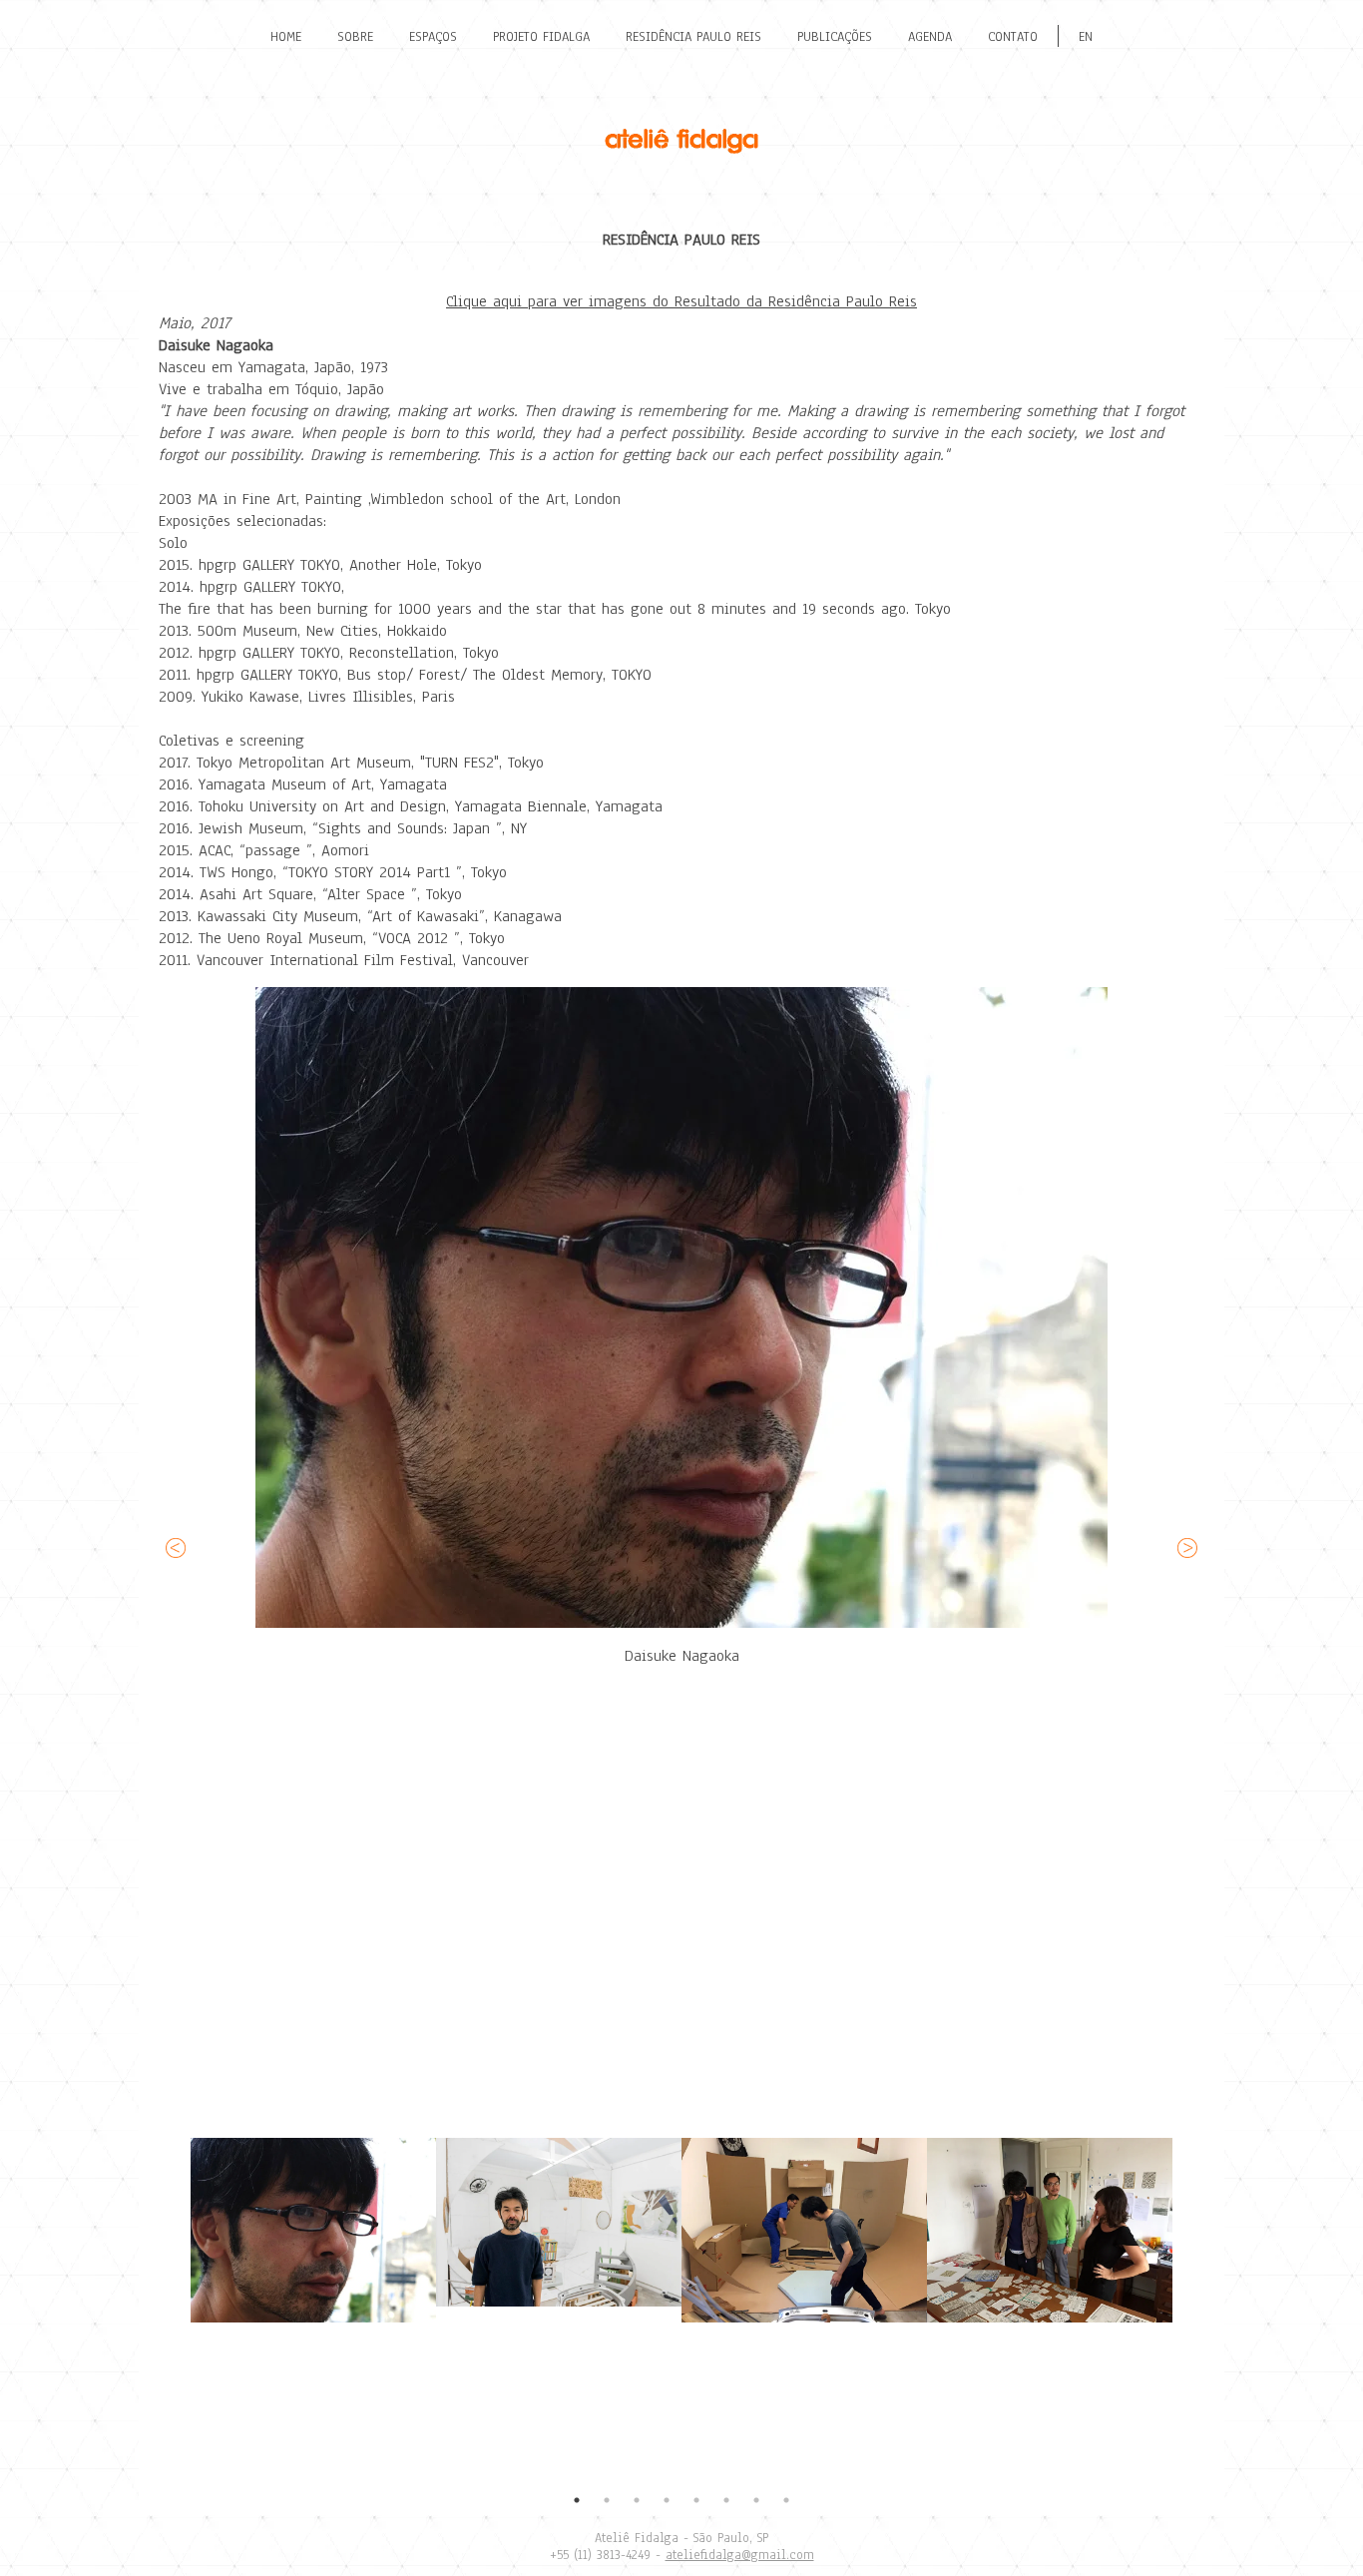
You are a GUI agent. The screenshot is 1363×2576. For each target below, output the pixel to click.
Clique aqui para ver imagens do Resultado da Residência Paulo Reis (681, 301)
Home (286, 37)
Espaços (433, 37)
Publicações (835, 37)
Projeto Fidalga (541, 37)
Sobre (355, 37)
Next (1187, 2302)
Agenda (930, 37)
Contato (1013, 37)
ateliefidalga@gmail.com (740, 2555)
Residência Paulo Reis (693, 37)
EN (1086, 37)
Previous (176, 2302)
